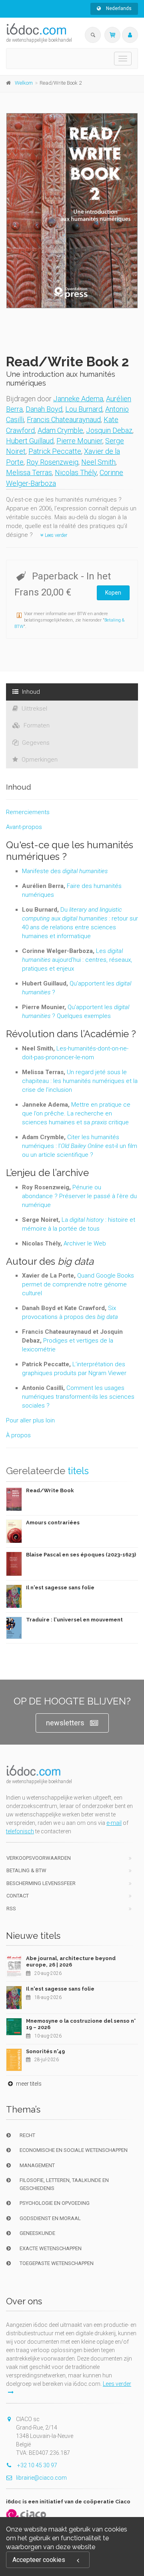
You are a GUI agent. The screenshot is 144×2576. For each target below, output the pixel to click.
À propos (18, 1435)
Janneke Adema (78, 399)
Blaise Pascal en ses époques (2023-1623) (81, 1555)
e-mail (114, 1823)
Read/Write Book (50, 1490)
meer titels (28, 2084)
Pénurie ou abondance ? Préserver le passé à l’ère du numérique (79, 1196)
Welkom (24, 83)
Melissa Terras (29, 472)
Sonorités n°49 (45, 2051)
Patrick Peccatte (55, 451)
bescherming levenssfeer (41, 1883)
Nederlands (118, 8)
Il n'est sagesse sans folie (60, 1588)
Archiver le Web (85, 1243)
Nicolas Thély (76, 472)
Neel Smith (98, 462)
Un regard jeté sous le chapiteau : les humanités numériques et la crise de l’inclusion (80, 1081)
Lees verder (55, 535)
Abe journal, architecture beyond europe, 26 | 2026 (71, 1961)
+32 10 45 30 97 (37, 2465)
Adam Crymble (60, 430)
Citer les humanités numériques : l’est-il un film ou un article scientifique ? (80, 1146)
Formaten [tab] (36, 725)
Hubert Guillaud (30, 441)
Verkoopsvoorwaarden (39, 1858)
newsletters (65, 1723)
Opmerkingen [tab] (39, 760)
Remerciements (28, 812)
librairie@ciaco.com (41, 2478)
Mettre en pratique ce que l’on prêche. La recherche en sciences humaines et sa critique (76, 1113)
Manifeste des (65, 871)
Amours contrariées (53, 1523)
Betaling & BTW (26, 1870)
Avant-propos (24, 827)
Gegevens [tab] (35, 743)
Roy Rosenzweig (52, 462)
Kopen (113, 593)
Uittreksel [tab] (34, 709)
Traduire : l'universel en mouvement (74, 1620)
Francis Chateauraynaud (64, 420)
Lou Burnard (84, 409)
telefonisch (20, 1831)
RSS (11, 1909)
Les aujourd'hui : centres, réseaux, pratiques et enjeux (77, 960)
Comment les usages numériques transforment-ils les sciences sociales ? (78, 1397)
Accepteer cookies (39, 2560)
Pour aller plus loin (30, 1420)
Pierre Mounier (79, 441)
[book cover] (72, 211)
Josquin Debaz (109, 430)
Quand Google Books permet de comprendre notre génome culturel (78, 1284)
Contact (18, 1896)
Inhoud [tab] (30, 692)
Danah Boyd (44, 409)
